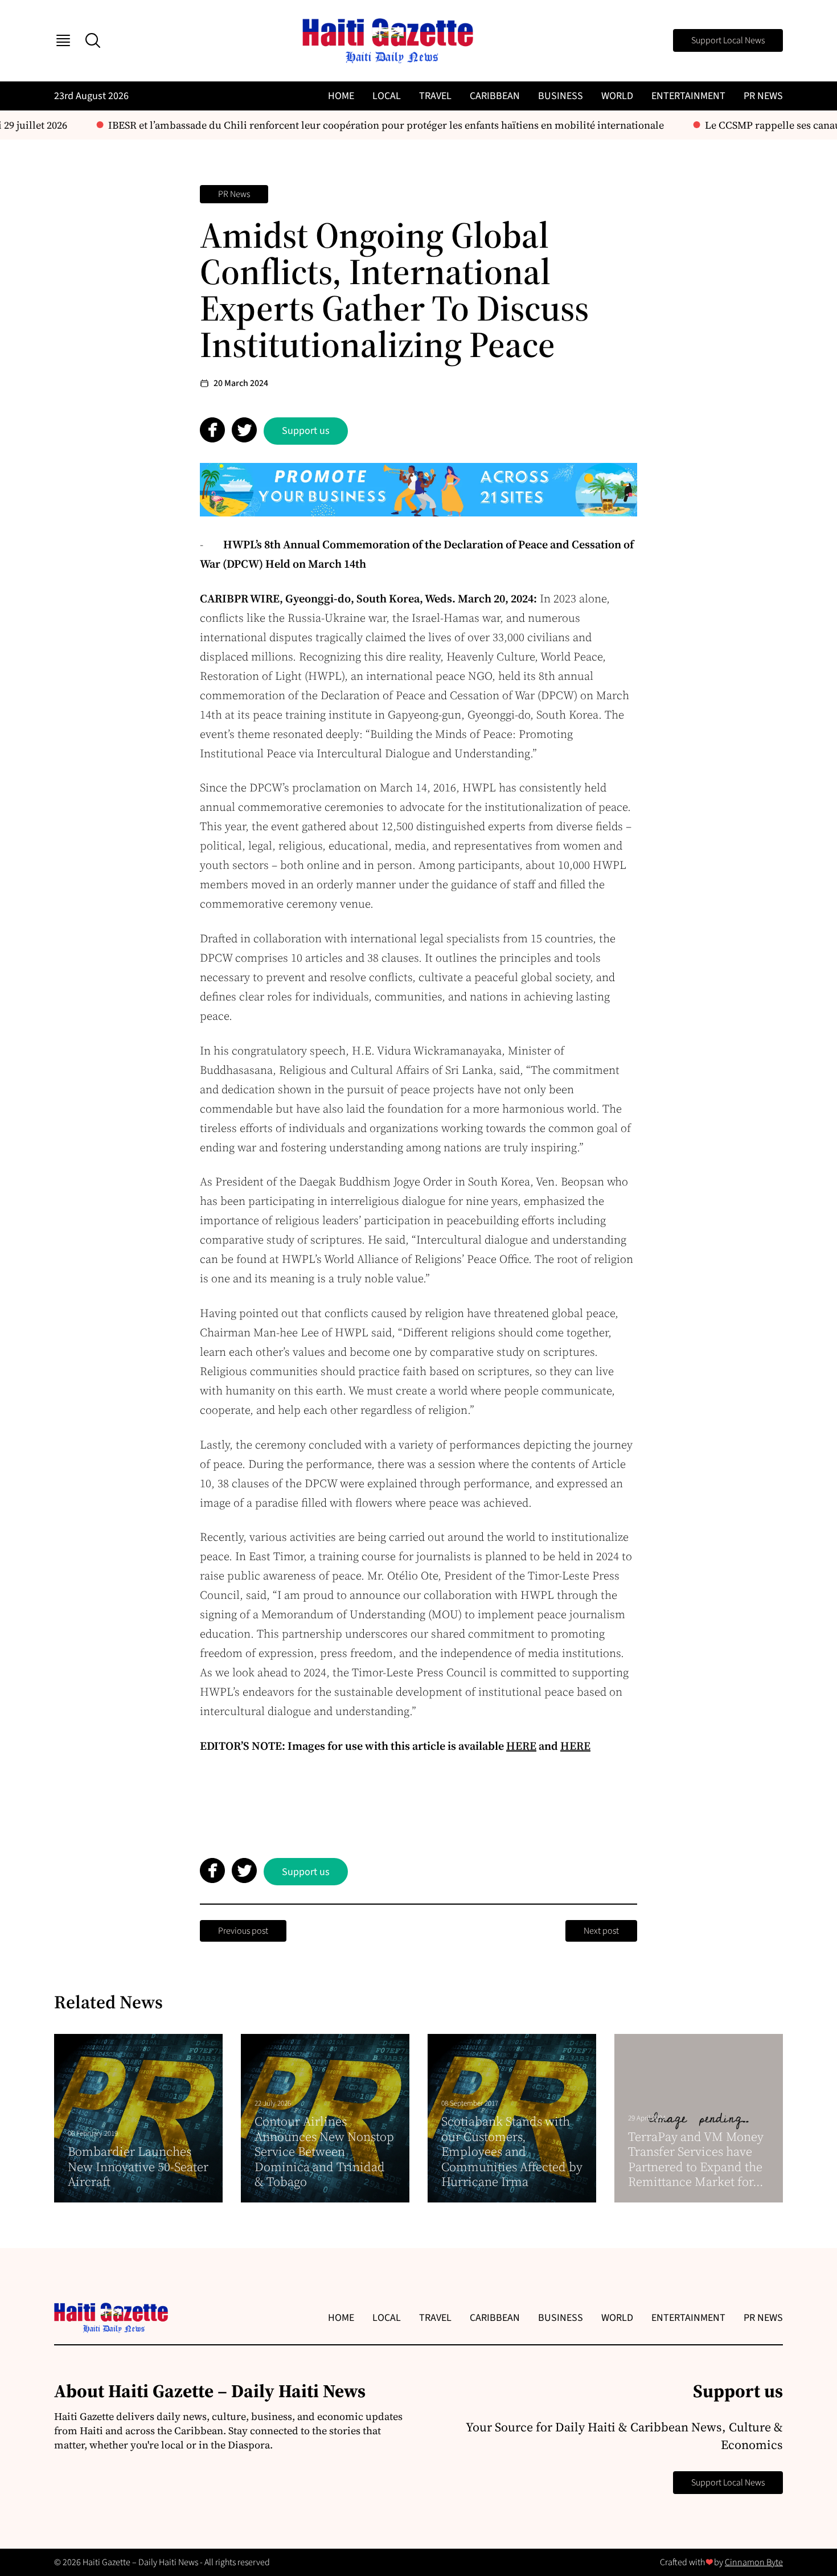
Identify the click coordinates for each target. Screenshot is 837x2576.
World (617, 96)
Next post (601, 1931)
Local (387, 96)
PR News (763, 96)
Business (561, 96)
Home (341, 96)
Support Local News (728, 40)
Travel (435, 96)
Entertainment (688, 96)
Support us (306, 431)
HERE (521, 1746)
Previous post (243, 1931)
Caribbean (495, 96)
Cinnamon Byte (754, 2562)
